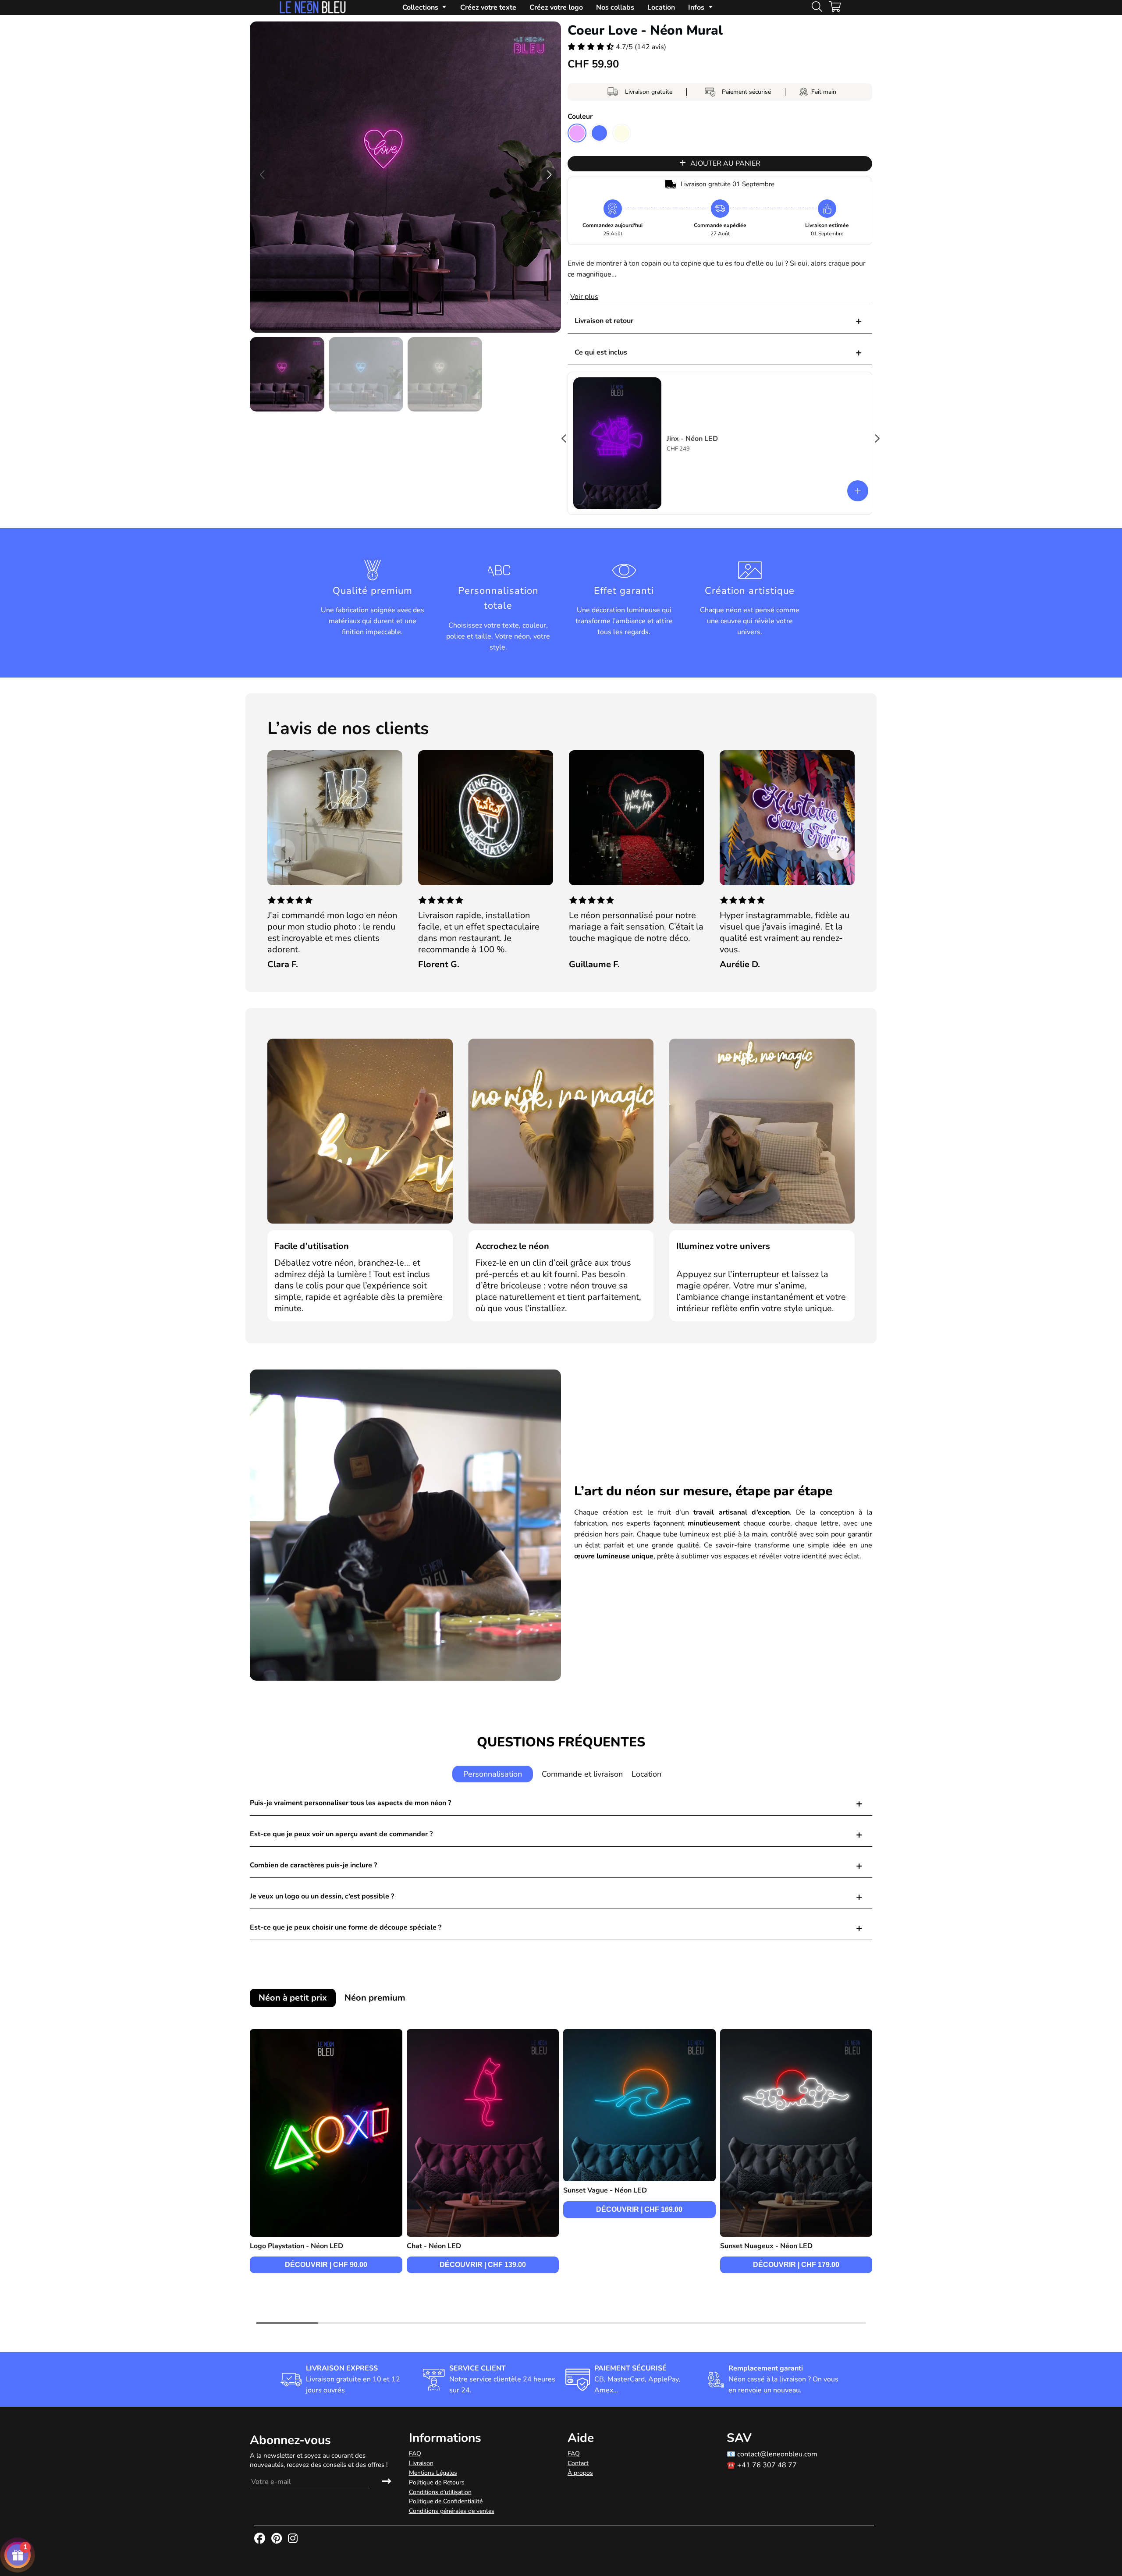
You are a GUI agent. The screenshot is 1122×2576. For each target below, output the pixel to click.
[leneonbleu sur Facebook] (261, 2539)
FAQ (415, 2454)
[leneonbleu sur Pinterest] (277, 2539)
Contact (578, 2463)
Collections (420, 7)
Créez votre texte (488, 7)
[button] (549, 175)
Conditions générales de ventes (452, 2511)
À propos (580, 2473)
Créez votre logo (556, 7)
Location (661, 7)
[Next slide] (838, 849)
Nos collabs (615, 7)
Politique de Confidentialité (446, 2501)
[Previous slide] (284, 849)
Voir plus (584, 297)
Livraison (421, 2463)
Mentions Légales (433, 2473)
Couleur (580, 117)
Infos (696, 7)
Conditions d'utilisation (440, 2492)
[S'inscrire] (387, 2482)
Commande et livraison (582, 1774)
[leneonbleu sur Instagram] (294, 2539)
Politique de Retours (437, 2482)
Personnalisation (493, 1774)
